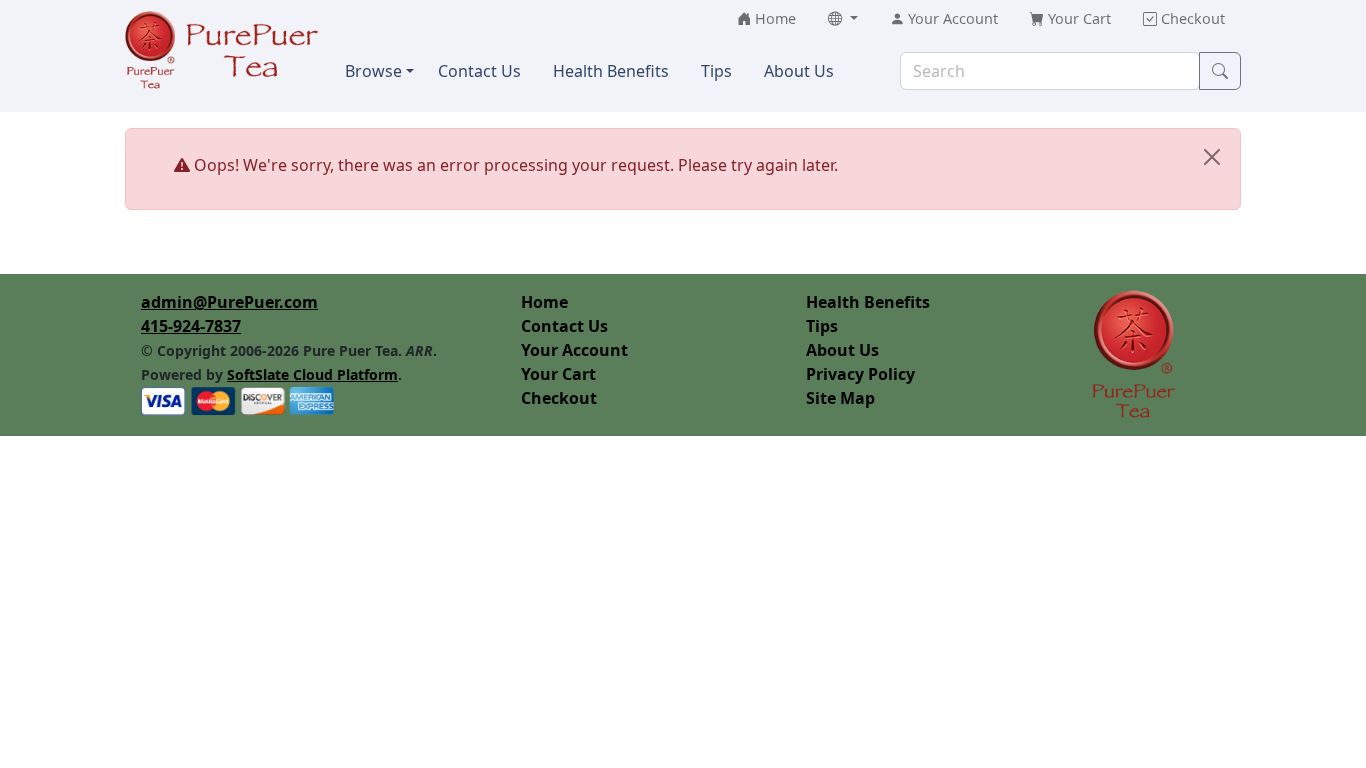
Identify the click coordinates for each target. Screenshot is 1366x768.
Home (544, 302)
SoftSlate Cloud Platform (312, 374)
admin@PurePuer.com (229, 302)
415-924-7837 (191, 326)
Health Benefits (868, 302)
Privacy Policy (860, 374)
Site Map (840, 398)
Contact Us (564, 326)
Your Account (574, 350)
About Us (842, 350)
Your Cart (558, 374)
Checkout (559, 398)
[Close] (1212, 157)
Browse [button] (373, 71)
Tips (822, 326)
